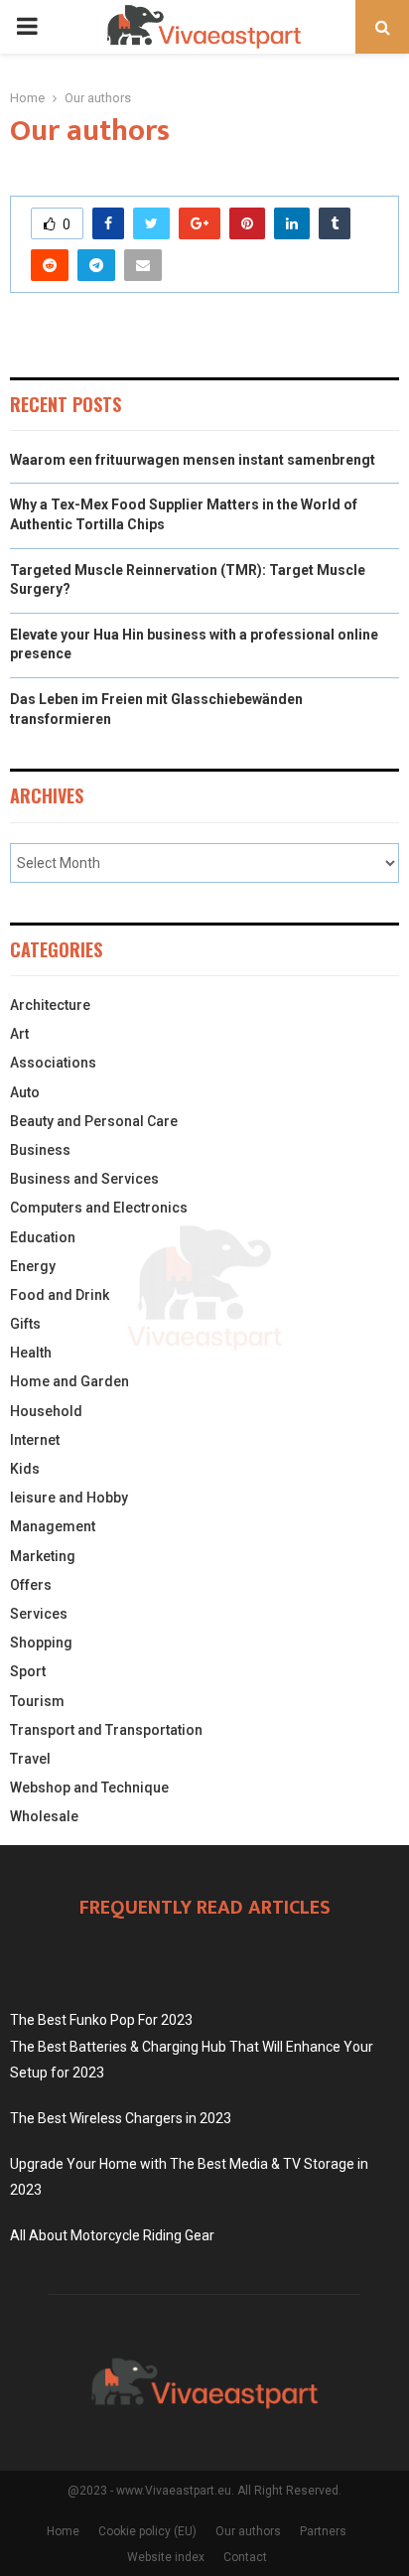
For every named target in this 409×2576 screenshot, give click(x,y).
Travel (30, 1759)
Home (63, 2531)
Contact (245, 2557)
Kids (25, 1469)
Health (31, 1353)
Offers (31, 1585)
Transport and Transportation (106, 1730)
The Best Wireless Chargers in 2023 (121, 2118)
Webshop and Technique (89, 1788)
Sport (28, 1671)
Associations (53, 1063)
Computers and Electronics (99, 1208)
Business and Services (84, 1179)
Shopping (41, 1643)
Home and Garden (69, 1381)
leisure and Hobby (69, 1498)
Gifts (25, 1324)
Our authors (248, 2531)
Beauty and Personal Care (94, 1121)
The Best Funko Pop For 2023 (101, 2020)
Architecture (50, 1005)
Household (46, 1411)
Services (39, 1614)
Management (53, 1526)
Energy (33, 1266)
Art (19, 1034)
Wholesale (44, 1816)
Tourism (37, 1701)
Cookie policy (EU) (147, 2531)
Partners (323, 2531)
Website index (166, 2557)
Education (43, 1237)
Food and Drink (60, 1295)
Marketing (43, 1556)
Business (40, 1150)
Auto (25, 1092)
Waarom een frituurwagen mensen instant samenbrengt (193, 460)
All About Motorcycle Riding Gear (112, 2235)
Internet (35, 1440)
